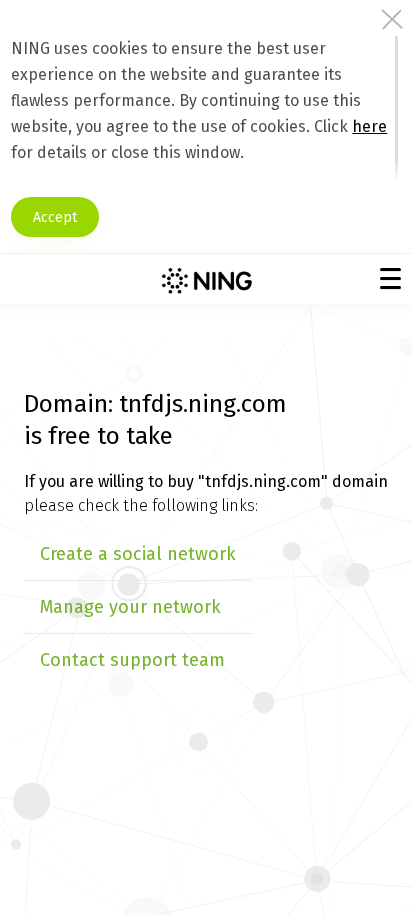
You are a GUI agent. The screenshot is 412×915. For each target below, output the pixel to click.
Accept (55, 217)
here (369, 126)
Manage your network (130, 607)
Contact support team (132, 660)
